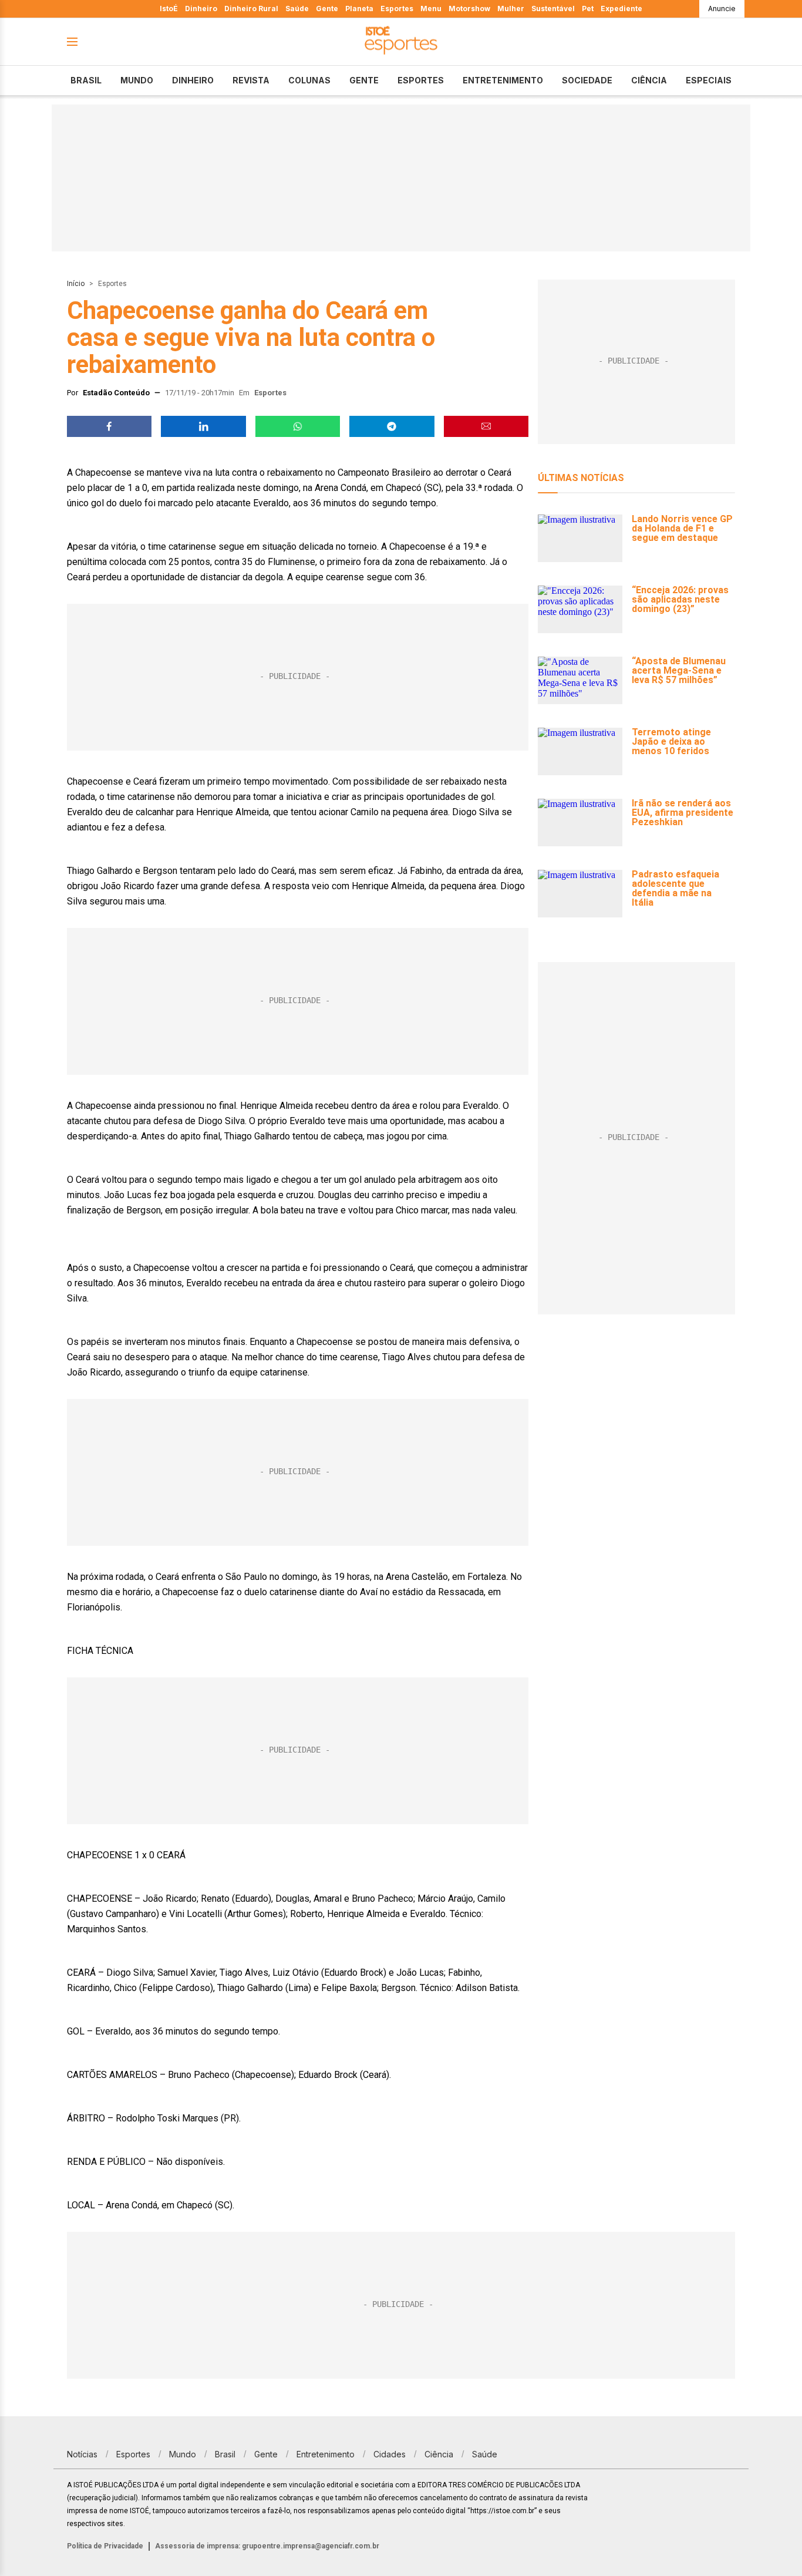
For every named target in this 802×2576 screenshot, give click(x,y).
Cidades (390, 2454)
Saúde (297, 9)
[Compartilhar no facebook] (109, 426)
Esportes (397, 9)
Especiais (709, 80)
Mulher (511, 9)
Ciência (649, 80)
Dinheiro (201, 9)
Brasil (86, 80)
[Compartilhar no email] (486, 426)
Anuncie (722, 9)
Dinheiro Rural (251, 9)
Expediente (621, 9)
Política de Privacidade (105, 2546)
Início (76, 284)
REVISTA (251, 80)
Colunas (309, 80)
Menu (431, 9)
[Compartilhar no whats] (298, 426)
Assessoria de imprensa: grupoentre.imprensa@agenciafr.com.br (267, 2546)
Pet (588, 9)
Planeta (359, 9)
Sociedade (587, 80)
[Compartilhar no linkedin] (203, 426)
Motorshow (469, 9)
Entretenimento (503, 80)
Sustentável (553, 9)
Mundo (137, 80)
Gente (327, 9)
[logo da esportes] (401, 42)
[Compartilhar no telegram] (392, 426)
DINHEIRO (193, 80)
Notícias (82, 2454)
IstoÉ (169, 9)
